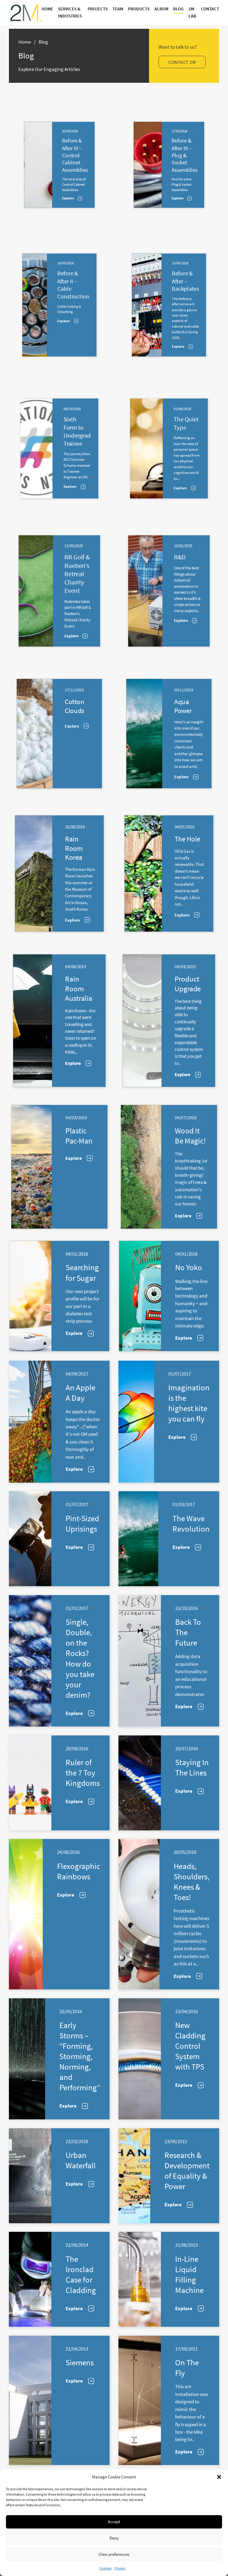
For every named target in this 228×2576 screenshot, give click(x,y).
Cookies (106, 2568)
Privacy (120, 2568)
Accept (114, 2522)
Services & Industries (70, 13)
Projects (98, 9)
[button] (219, 2477)
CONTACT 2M (182, 62)
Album (161, 9)
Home (47, 9)
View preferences (114, 2554)
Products (139, 9)
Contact (210, 9)
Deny (114, 2538)
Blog (178, 9)
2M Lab (192, 13)
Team (118, 9)
